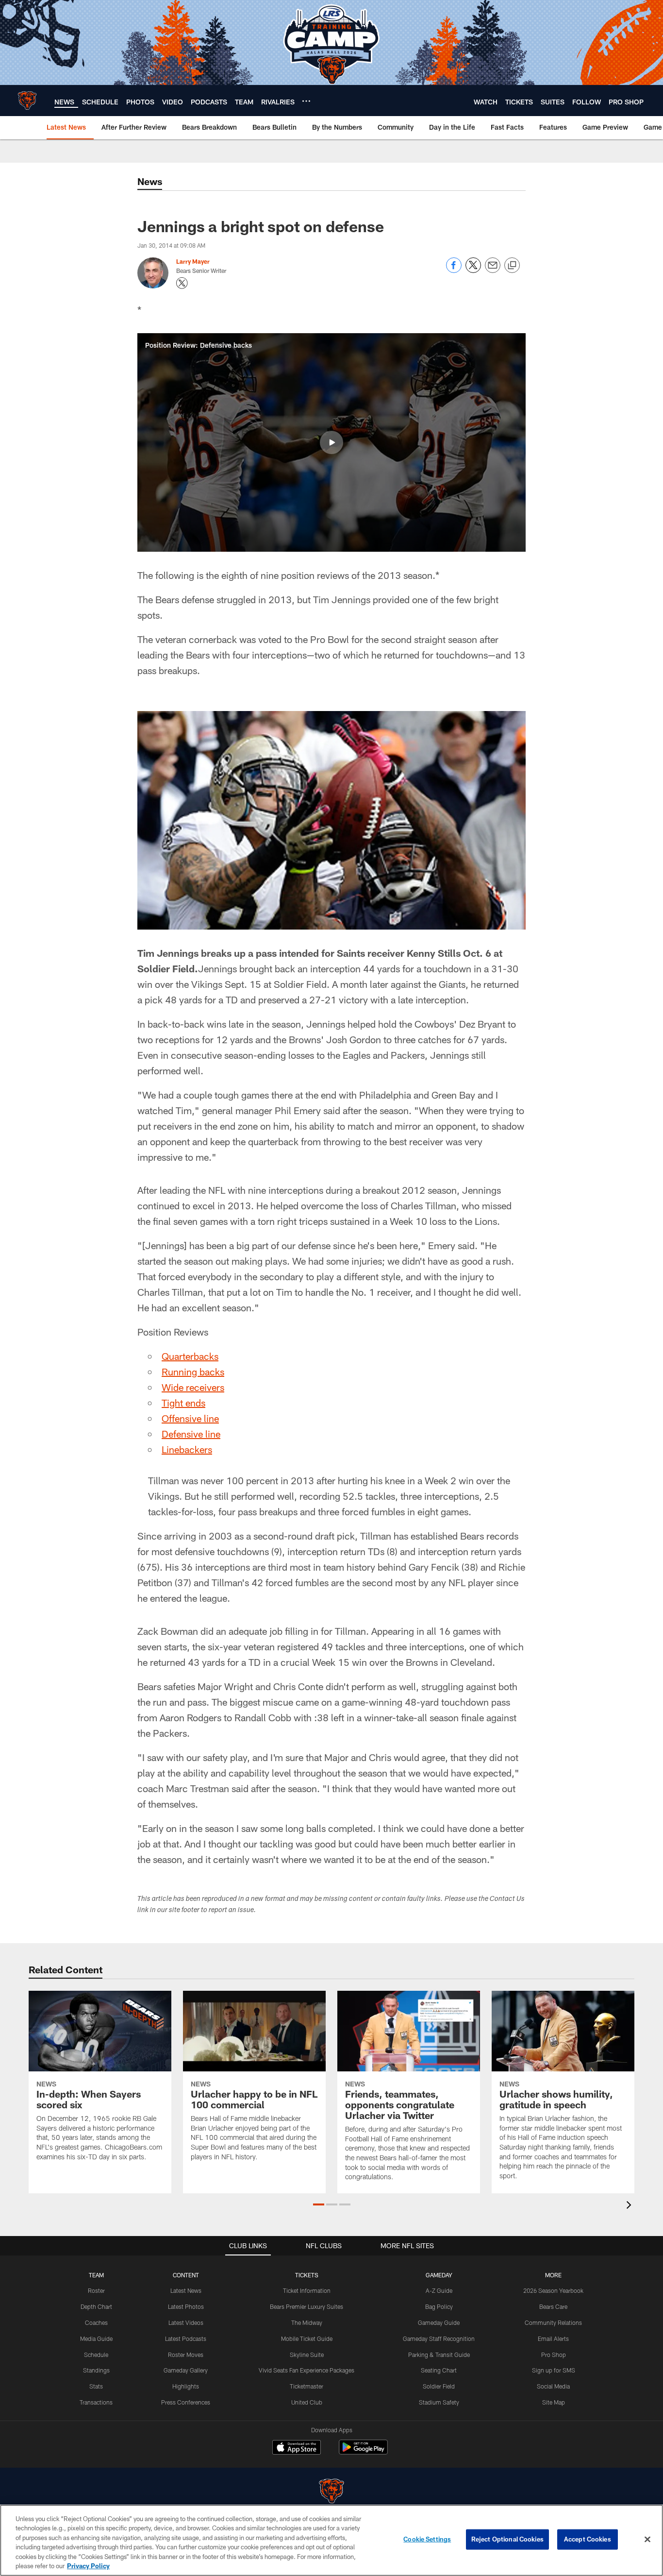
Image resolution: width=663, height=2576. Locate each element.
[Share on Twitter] (473, 270)
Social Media (553, 2386)
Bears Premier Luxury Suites (307, 2306)
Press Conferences (186, 2402)
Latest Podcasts (186, 2339)
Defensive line (191, 1434)
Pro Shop (554, 2355)
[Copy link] (512, 266)
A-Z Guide (439, 2290)
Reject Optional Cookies (507, 2539)
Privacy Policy (88, 2566)
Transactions (96, 2402)
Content (186, 2275)
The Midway (307, 2322)
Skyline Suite (307, 2355)
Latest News (186, 2290)
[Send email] (493, 270)
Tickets (307, 2275)
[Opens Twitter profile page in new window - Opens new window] (182, 283)
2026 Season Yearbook (553, 2290)
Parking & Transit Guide (439, 2355)
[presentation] (630, 2206)
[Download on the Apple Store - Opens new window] (297, 2448)
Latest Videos (186, 2322)
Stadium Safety (439, 2402)
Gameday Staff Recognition (439, 2339)
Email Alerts (553, 2339)
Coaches (96, 2322)
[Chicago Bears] (331, 2492)
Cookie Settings (427, 2539)
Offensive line (190, 1418)
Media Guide (96, 2339)
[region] (331, 2540)
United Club (307, 2402)
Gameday (439, 2275)
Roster (96, 2290)
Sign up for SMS (554, 2370)
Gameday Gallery (186, 2370)
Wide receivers (193, 1387)
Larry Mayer (193, 261)
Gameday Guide (439, 2322)
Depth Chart (96, 2306)
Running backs (193, 1372)
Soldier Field (439, 2386)
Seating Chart (439, 2370)
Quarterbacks (190, 1356)
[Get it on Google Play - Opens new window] (363, 2452)
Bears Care (553, 2306)
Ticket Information (307, 2290)
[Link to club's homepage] (27, 101)
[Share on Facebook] (454, 270)
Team (96, 2275)
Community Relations (553, 2322)
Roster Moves (186, 2355)
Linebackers (187, 1449)
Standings (96, 2370)
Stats (96, 2386)
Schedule (96, 2355)
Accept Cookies (588, 2539)
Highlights (186, 2386)
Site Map (554, 2402)
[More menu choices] (306, 101)
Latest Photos (186, 2306)
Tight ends (183, 1403)
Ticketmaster (307, 2386)
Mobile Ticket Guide (307, 2339)
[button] (331, 442)
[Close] (647, 2540)
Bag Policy (439, 2306)
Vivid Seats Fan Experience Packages (307, 2370)
